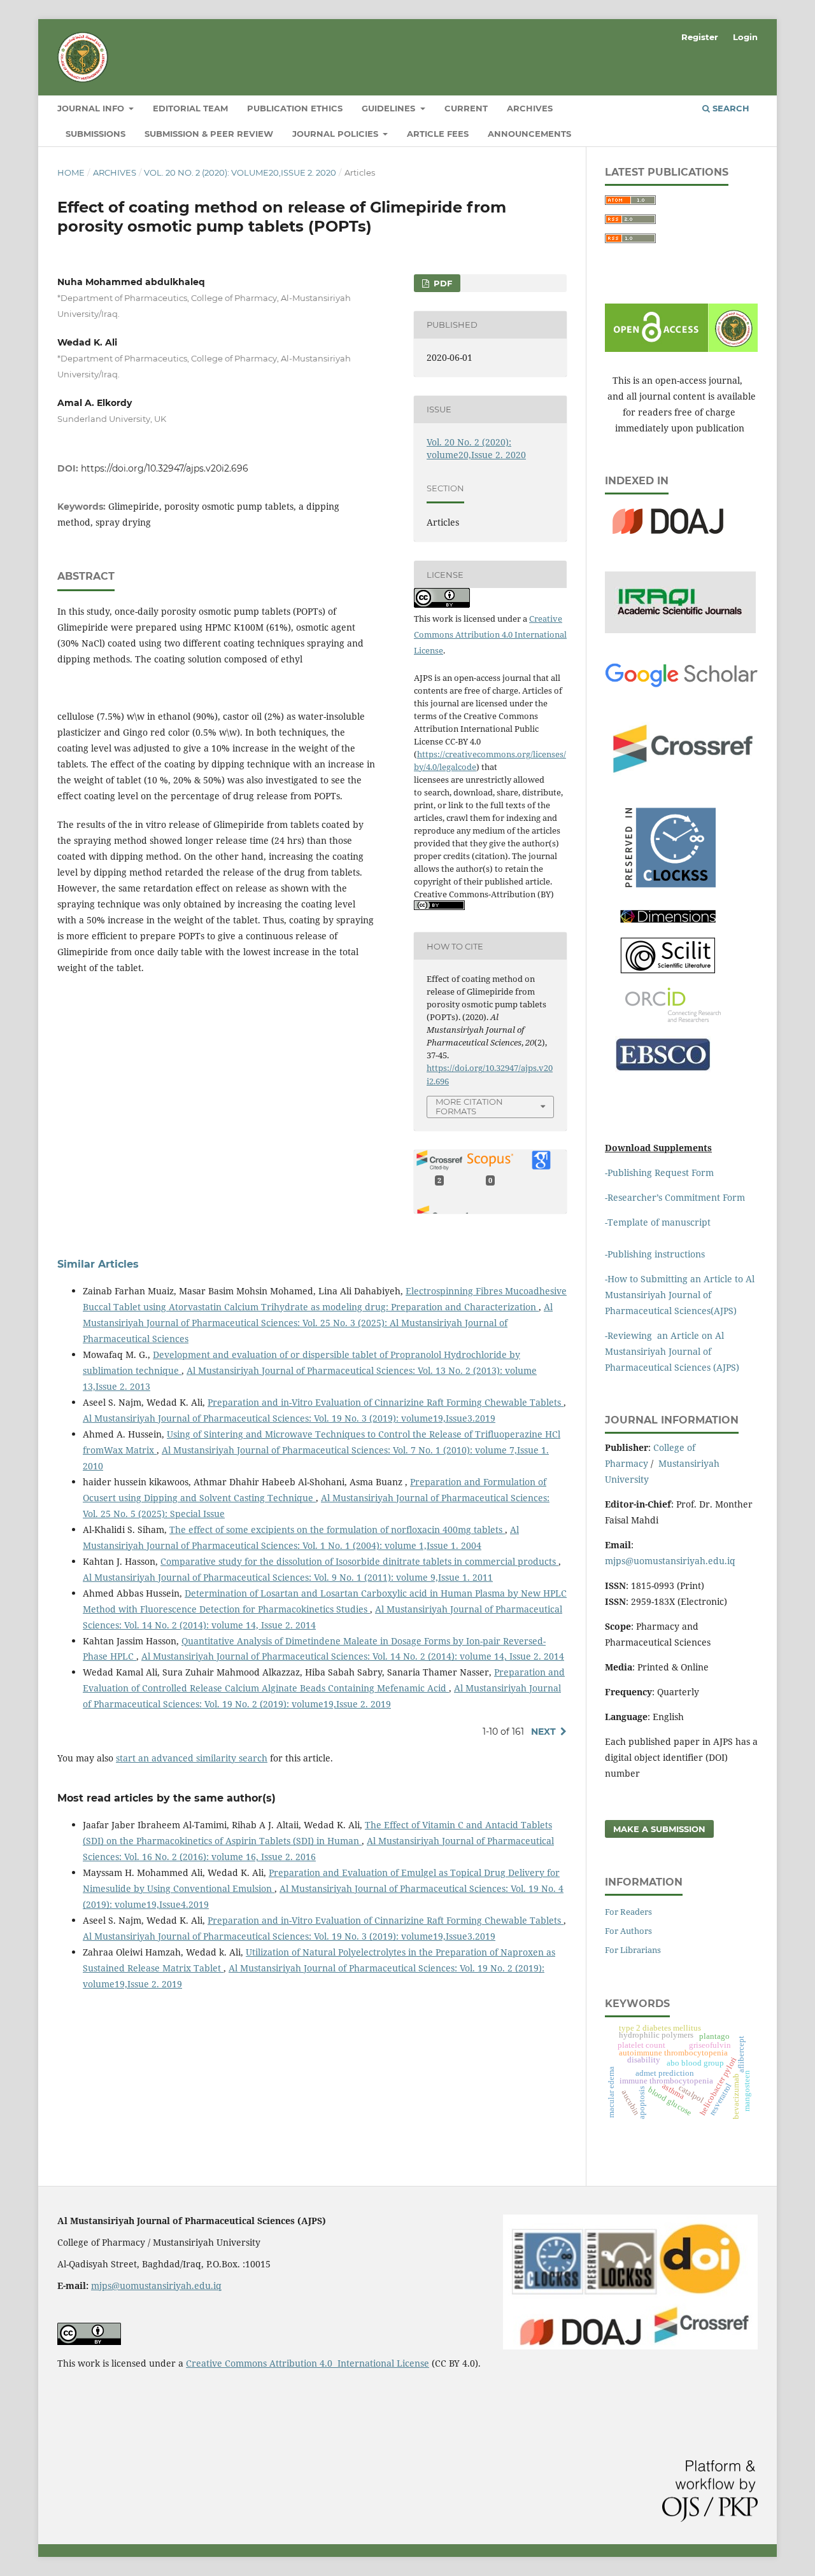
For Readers (628, 1912)
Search (730, 108)
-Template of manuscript (658, 1222)
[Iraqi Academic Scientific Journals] (680, 630)
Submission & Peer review (209, 134)
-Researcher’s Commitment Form (675, 1197)
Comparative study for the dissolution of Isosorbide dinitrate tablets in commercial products (359, 1561)
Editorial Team (190, 108)
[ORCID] (673, 1018)
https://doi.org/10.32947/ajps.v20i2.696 (165, 468)
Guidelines (390, 108)
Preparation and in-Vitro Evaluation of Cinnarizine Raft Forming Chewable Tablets (386, 1402)
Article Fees (438, 134)
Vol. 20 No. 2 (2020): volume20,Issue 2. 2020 (240, 172)
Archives (530, 108)
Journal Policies (337, 134)
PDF (442, 283)
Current (466, 108)
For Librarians (633, 1950)
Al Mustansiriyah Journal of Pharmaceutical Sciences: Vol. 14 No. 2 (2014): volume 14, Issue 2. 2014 (353, 1656)
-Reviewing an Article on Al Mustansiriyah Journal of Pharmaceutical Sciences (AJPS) (673, 1351)
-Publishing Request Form (659, 1172)
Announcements (529, 134)
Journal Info (92, 108)
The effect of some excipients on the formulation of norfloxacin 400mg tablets (337, 1529)
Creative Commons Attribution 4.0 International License (490, 634)
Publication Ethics (295, 108)
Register (700, 37)
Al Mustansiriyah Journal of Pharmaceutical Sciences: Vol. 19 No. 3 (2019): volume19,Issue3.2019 (289, 1418)
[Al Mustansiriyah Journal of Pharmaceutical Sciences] (668, 920)
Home (71, 172)
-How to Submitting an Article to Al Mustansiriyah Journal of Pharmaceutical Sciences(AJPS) (680, 1295)
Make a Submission (659, 1829)
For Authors (628, 1931)
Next (543, 1732)
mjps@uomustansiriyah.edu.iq (670, 1561)
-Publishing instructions (655, 1254)
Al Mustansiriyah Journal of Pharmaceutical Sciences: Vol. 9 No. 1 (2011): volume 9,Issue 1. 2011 (288, 1577)
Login (745, 37)
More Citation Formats (469, 1106)
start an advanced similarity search (192, 1758)
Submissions (96, 134)
